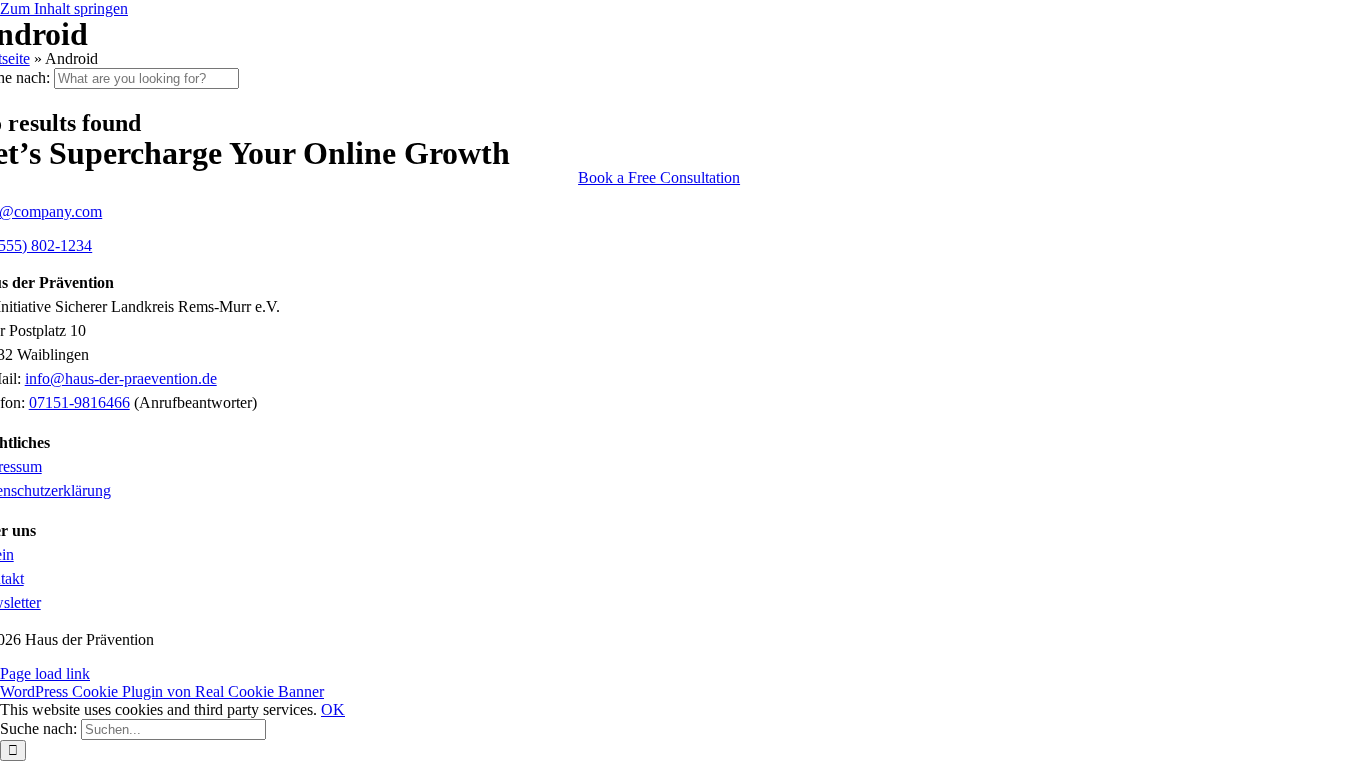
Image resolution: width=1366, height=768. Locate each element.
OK (333, 709)
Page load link (45, 673)
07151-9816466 (79, 402)
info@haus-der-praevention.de (121, 378)
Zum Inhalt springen (64, 8)
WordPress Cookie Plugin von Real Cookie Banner (162, 691)
